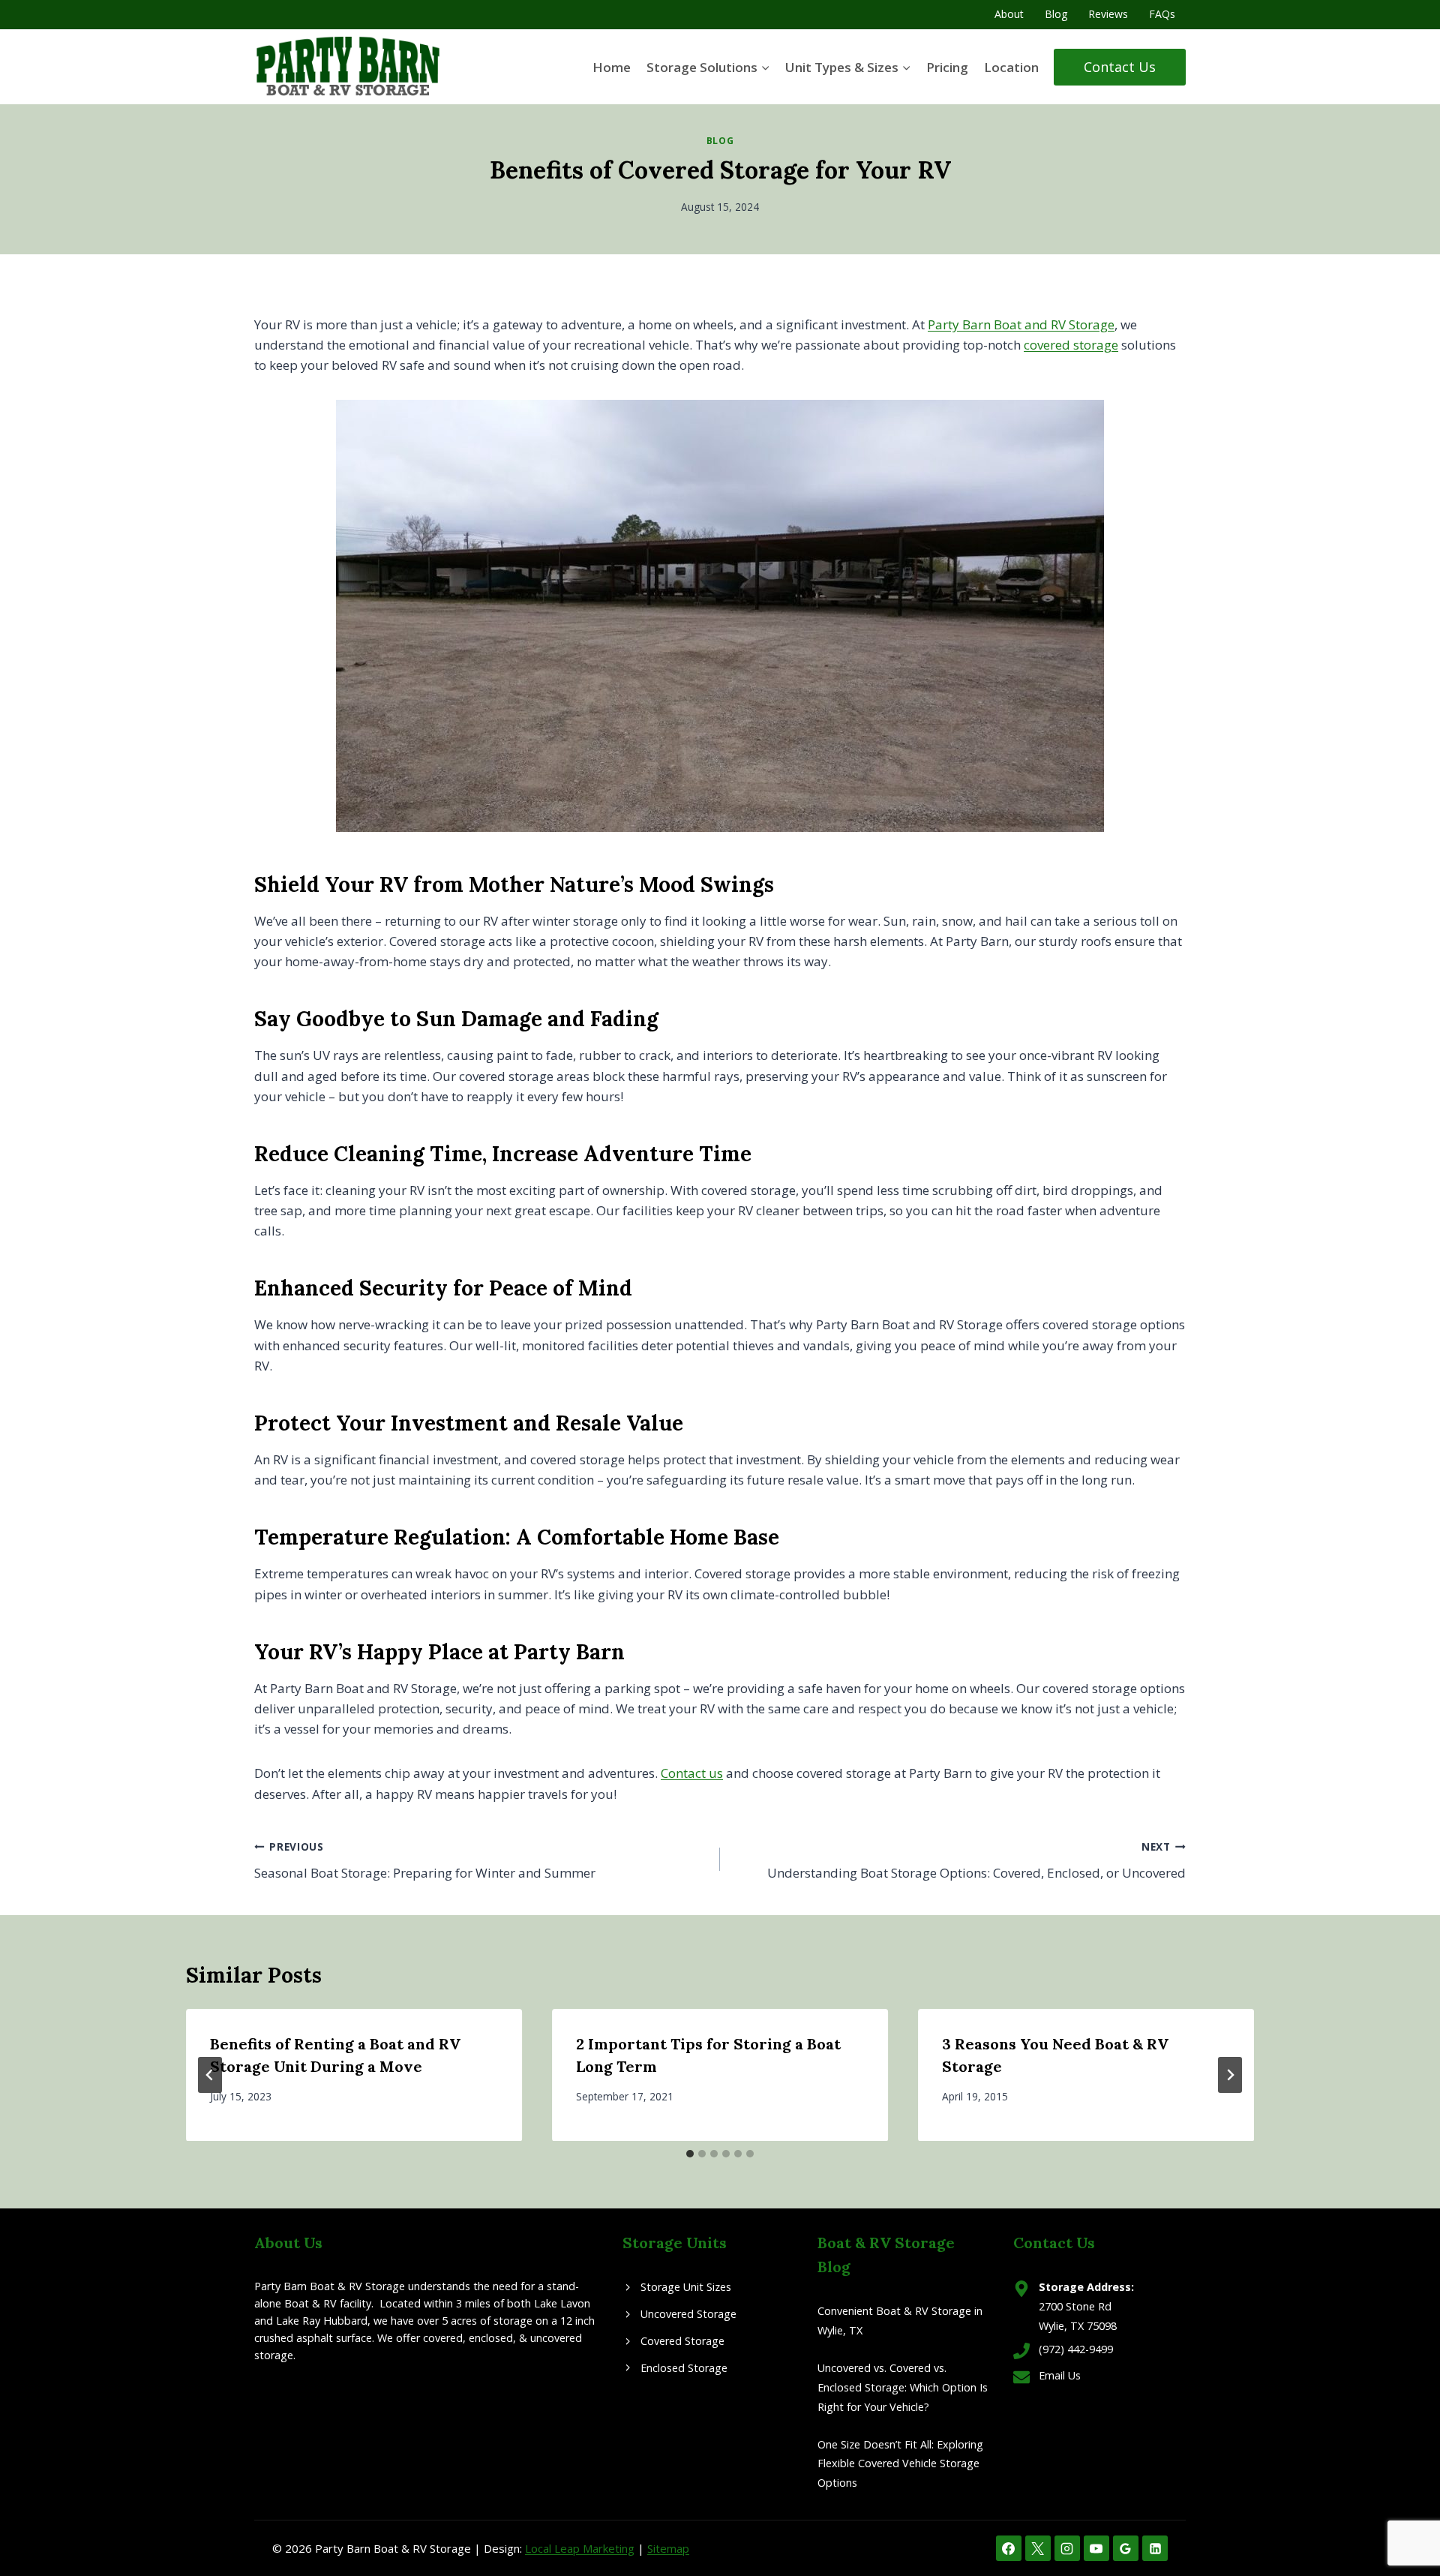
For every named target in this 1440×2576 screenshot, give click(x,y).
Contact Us (1120, 67)
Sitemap (668, 2548)
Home (612, 67)
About (1009, 14)
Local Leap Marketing (580, 2548)
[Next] (1230, 2075)
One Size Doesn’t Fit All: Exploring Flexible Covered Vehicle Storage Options (900, 2464)
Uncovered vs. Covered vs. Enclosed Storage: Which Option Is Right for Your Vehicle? (903, 2387)
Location (1011, 67)
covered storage (1071, 345)
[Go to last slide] (210, 2075)
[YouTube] (1096, 2548)
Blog (1056, 14)
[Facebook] (1009, 2548)
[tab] (690, 2154)
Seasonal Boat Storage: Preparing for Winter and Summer (425, 1860)
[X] (1038, 2548)
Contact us (692, 1773)
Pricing (947, 67)
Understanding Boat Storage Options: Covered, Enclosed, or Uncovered (976, 1860)
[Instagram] (1067, 2548)
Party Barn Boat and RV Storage (1021, 324)
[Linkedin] (1155, 2548)
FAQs (1162, 14)
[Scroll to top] (1402, 2516)
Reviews (1108, 14)
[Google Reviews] (1126, 2548)
